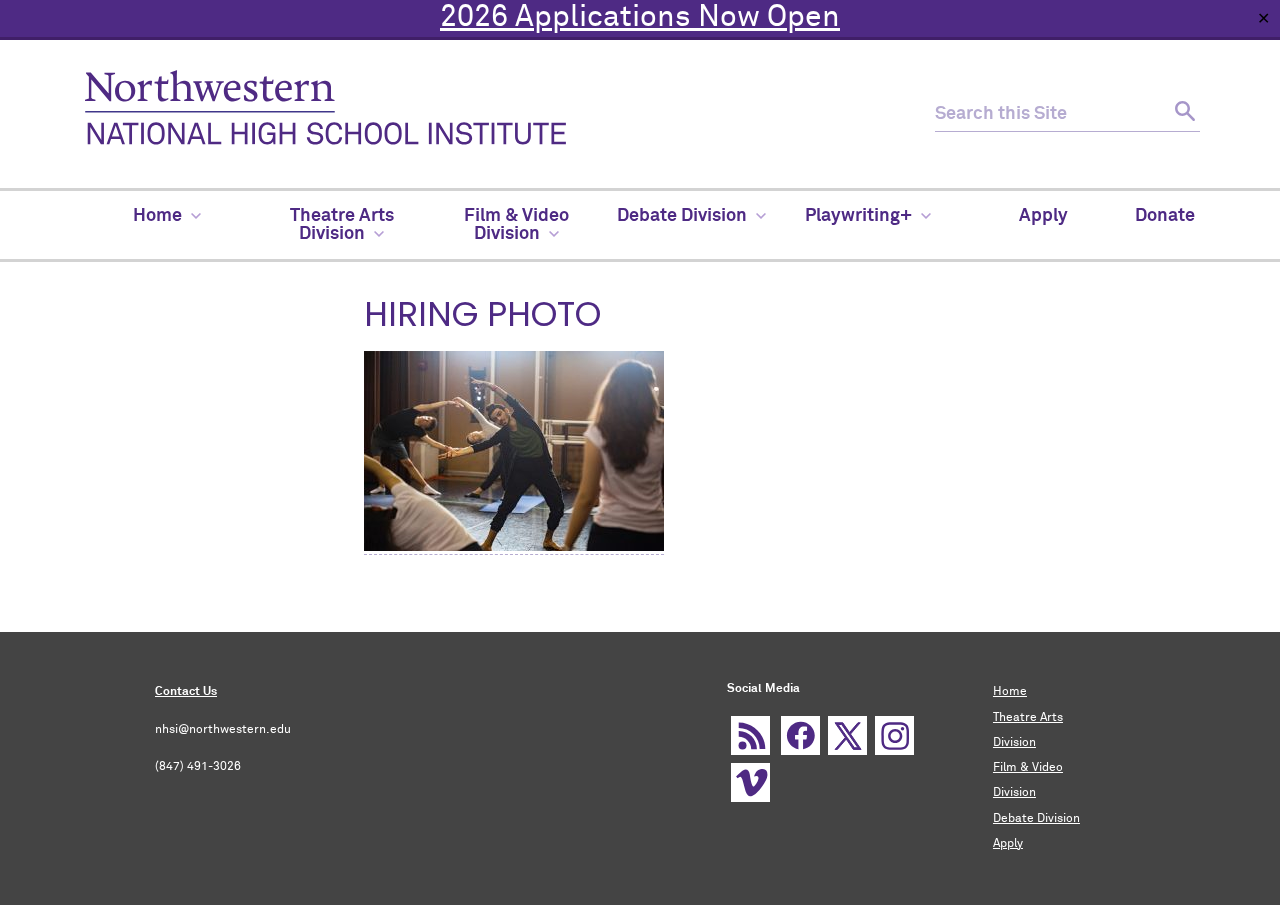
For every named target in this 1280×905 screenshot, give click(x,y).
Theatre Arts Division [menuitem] (342, 225)
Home (1010, 692)
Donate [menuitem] (1165, 216)
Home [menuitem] (157, 216)
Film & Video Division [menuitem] (516, 225)
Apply (1008, 844)
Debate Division (1036, 819)
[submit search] (1182, 114)
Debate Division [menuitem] (682, 216)
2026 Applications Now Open (640, 18)
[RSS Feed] (750, 735)
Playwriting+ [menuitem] (858, 216)
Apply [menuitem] (1043, 216)
